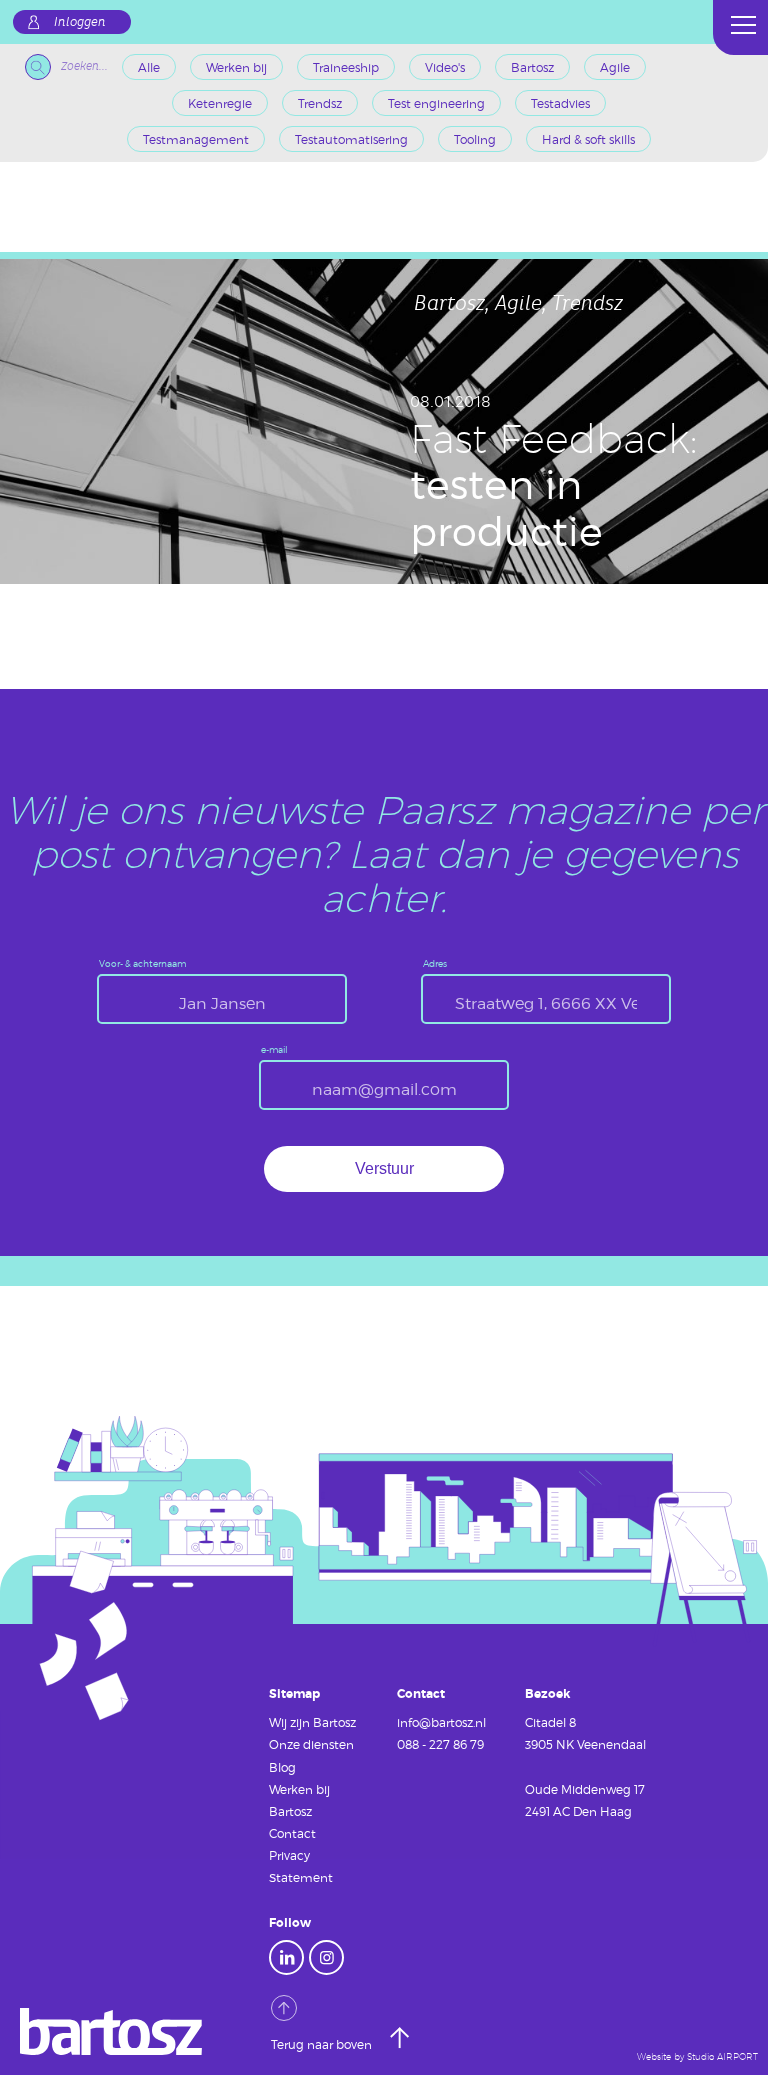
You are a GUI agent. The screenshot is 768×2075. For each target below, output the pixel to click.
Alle (149, 67)
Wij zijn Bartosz (312, 1722)
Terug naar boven (323, 2044)
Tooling (475, 139)
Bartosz (532, 67)
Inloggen (80, 22)
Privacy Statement (301, 1866)
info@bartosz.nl (441, 1722)
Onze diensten (311, 1744)
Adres (435, 964)
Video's (445, 67)
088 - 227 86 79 (440, 1744)
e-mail (274, 1050)
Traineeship (346, 67)
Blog (282, 1767)
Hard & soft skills (588, 139)
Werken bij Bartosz (299, 1800)
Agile (615, 67)
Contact (292, 1833)
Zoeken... (84, 66)
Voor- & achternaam (142, 964)
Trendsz (320, 103)
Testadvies (560, 103)
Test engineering (436, 103)
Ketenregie (220, 103)
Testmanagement (196, 139)
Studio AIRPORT (722, 2057)
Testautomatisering (351, 139)
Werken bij (236, 67)
